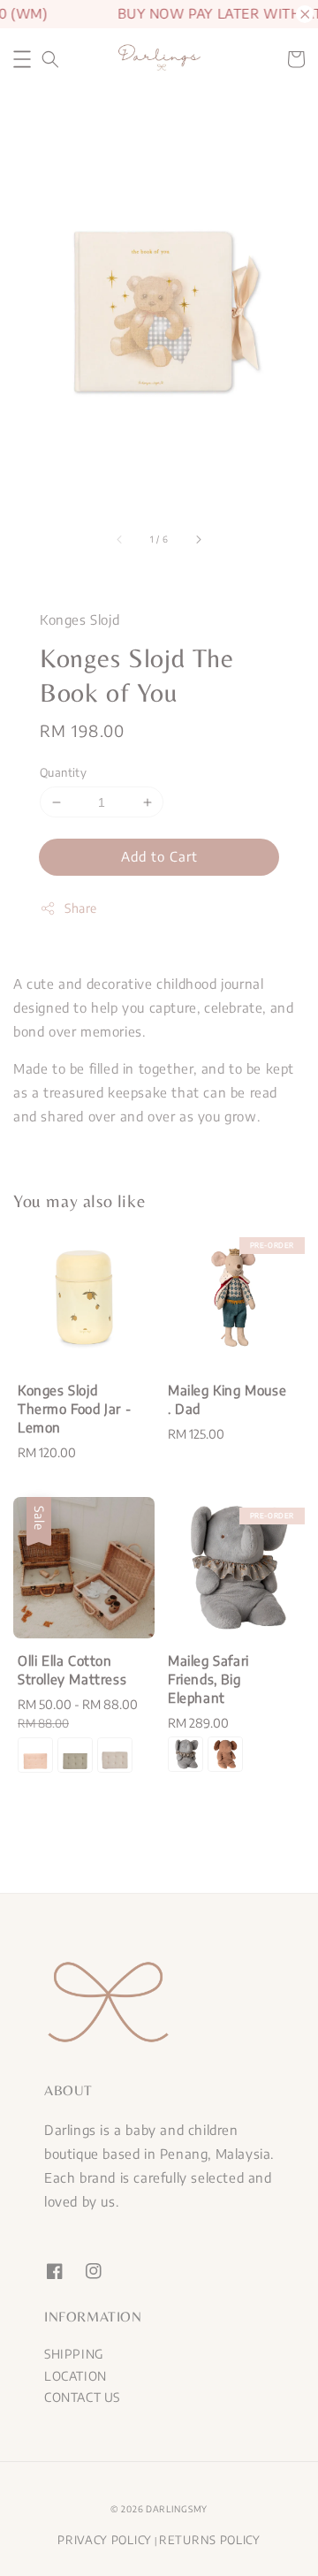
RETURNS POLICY (210, 2540)
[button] (22, 59)
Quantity (63, 772)
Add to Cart (159, 856)
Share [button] (81, 908)
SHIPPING (74, 2354)
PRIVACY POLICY (105, 2540)
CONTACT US (82, 2397)
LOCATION (76, 2376)
